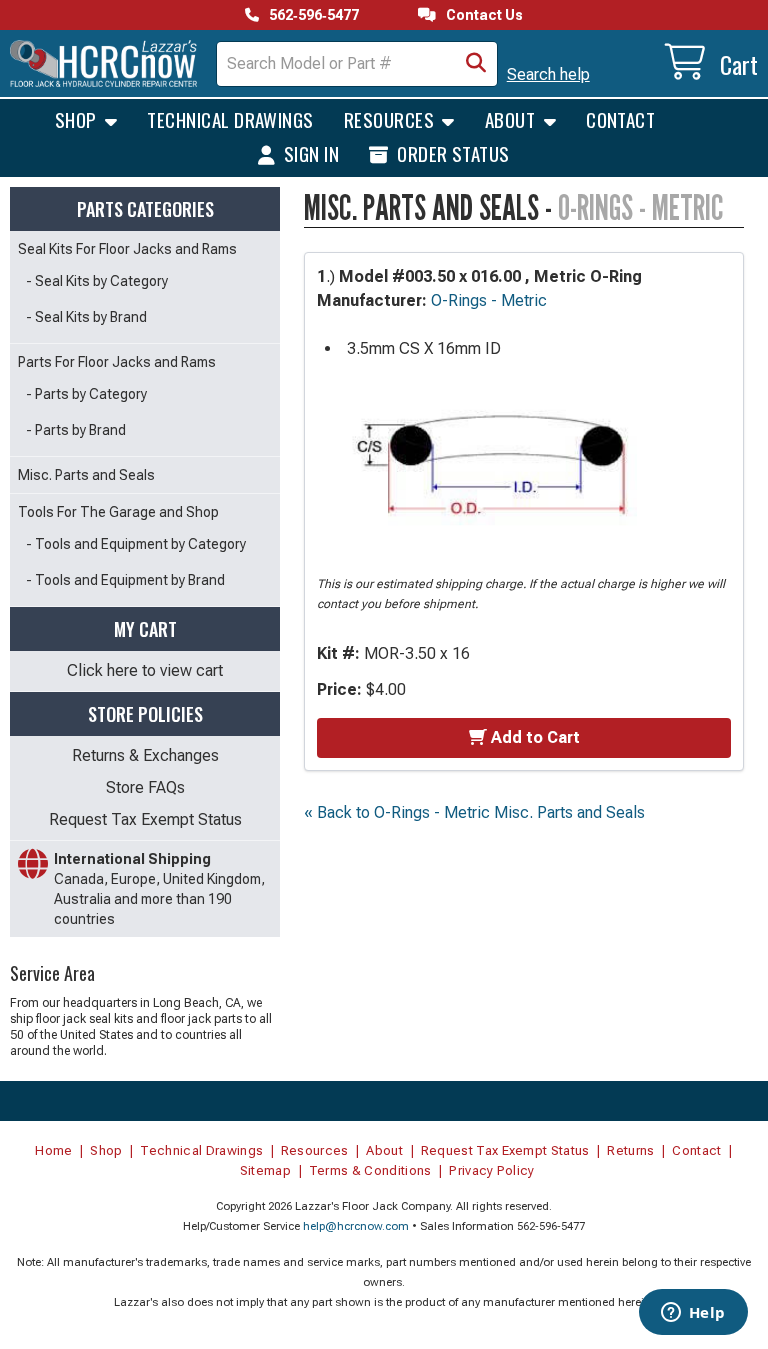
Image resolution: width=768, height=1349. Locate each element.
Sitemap (265, 1170)
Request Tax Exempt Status (145, 819)
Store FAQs (145, 787)
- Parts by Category (86, 394)
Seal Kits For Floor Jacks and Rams (127, 249)
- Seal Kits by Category (97, 281)
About (512, 119)
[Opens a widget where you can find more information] (693, 1314)
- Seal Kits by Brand (86, 317)
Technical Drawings (230, 119)
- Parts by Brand (76, 430)
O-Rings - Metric (489, 300)
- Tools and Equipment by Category (136, 544)
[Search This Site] (476, 64)
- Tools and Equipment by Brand (125, 580)
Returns (630, 1150)
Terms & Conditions (370, 1170)
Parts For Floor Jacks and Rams (117, 362)
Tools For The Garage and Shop (118, 512)
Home (53, 1150)
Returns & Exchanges (145, 755)
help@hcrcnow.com (356, 1226)
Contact (620, 119)
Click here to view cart (145, 670)
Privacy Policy (492, 1170)
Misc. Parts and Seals (86, 475)
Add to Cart (535, 737)
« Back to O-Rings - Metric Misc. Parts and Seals (474, 812)
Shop (78, 119)
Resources (391, 119)
